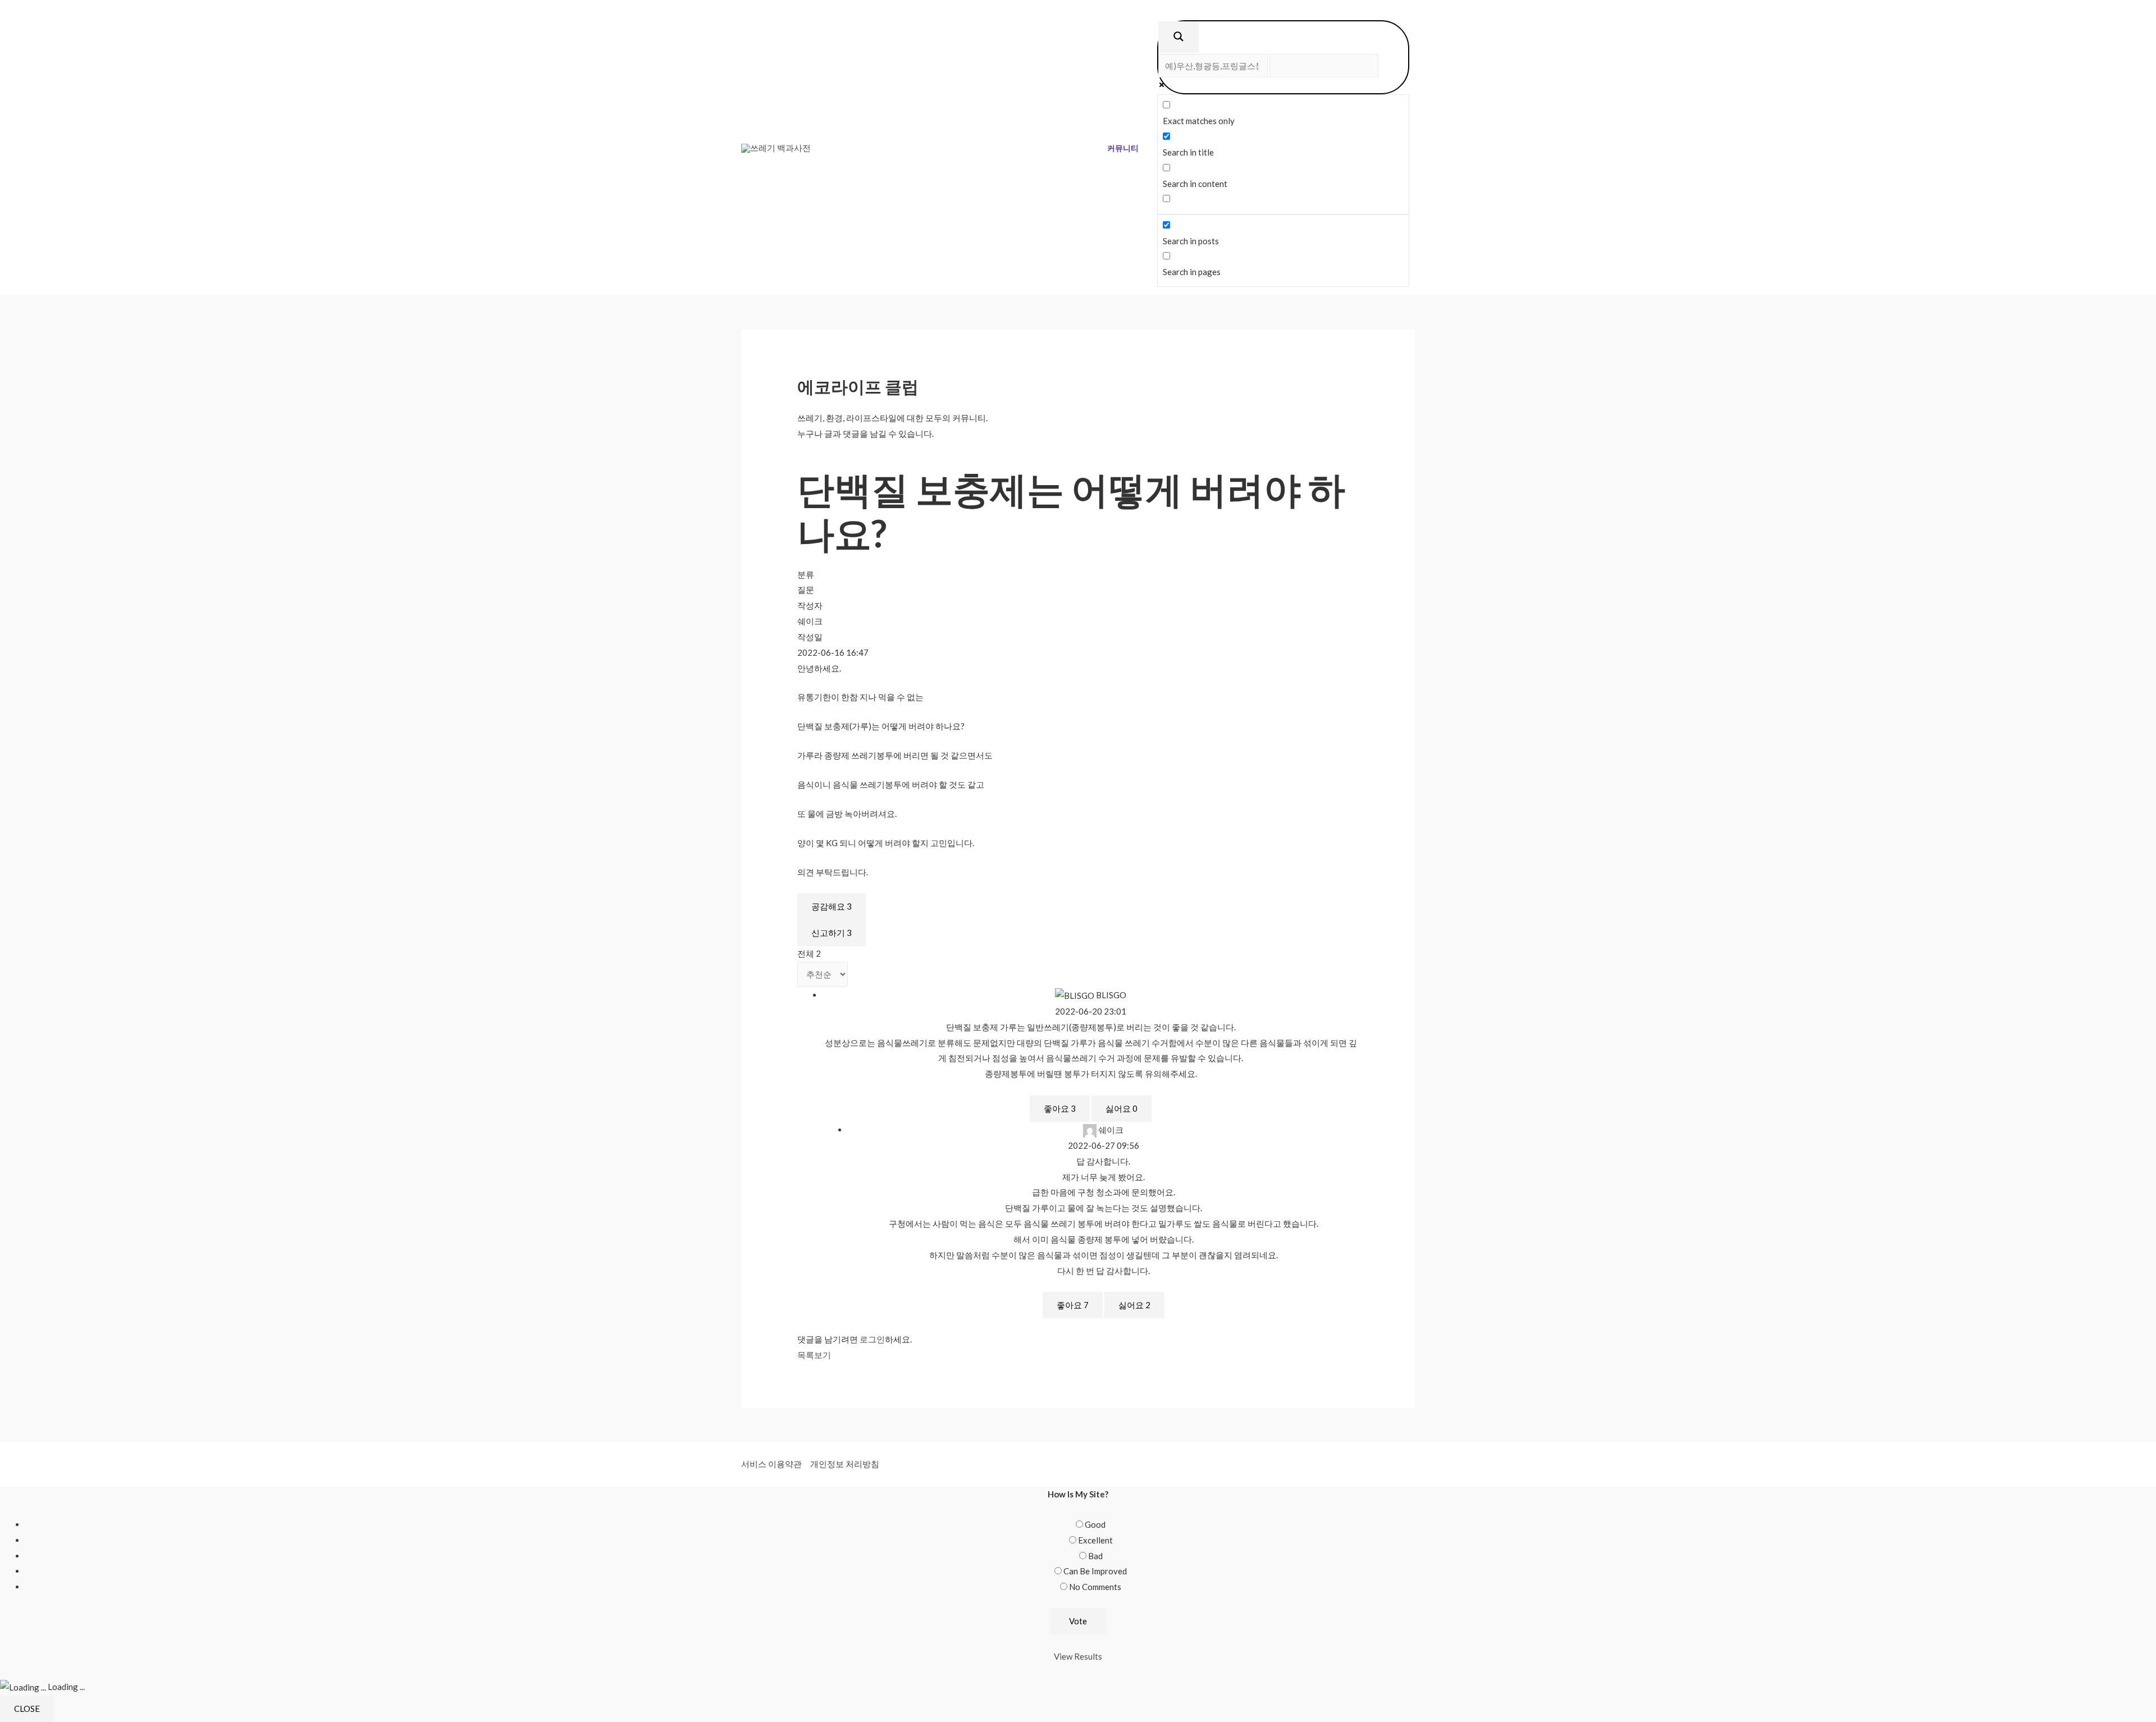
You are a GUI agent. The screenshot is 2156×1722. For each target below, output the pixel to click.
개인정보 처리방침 (845, 1464)
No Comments (1095, 1587)
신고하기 (832, 933)
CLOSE (27, 1709)
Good (1095, 1524)
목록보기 (814, 1355)
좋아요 (1060, 1108)
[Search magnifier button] (1179, 37)
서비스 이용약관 (771, 1464)
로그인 (872, 1339)
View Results (1078, 1656)
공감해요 (832, 906)
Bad (1095, 1556)
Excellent (1095, 1540)
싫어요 (1122, 1108)
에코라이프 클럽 (858, 386)
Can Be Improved (1095, 1571)
